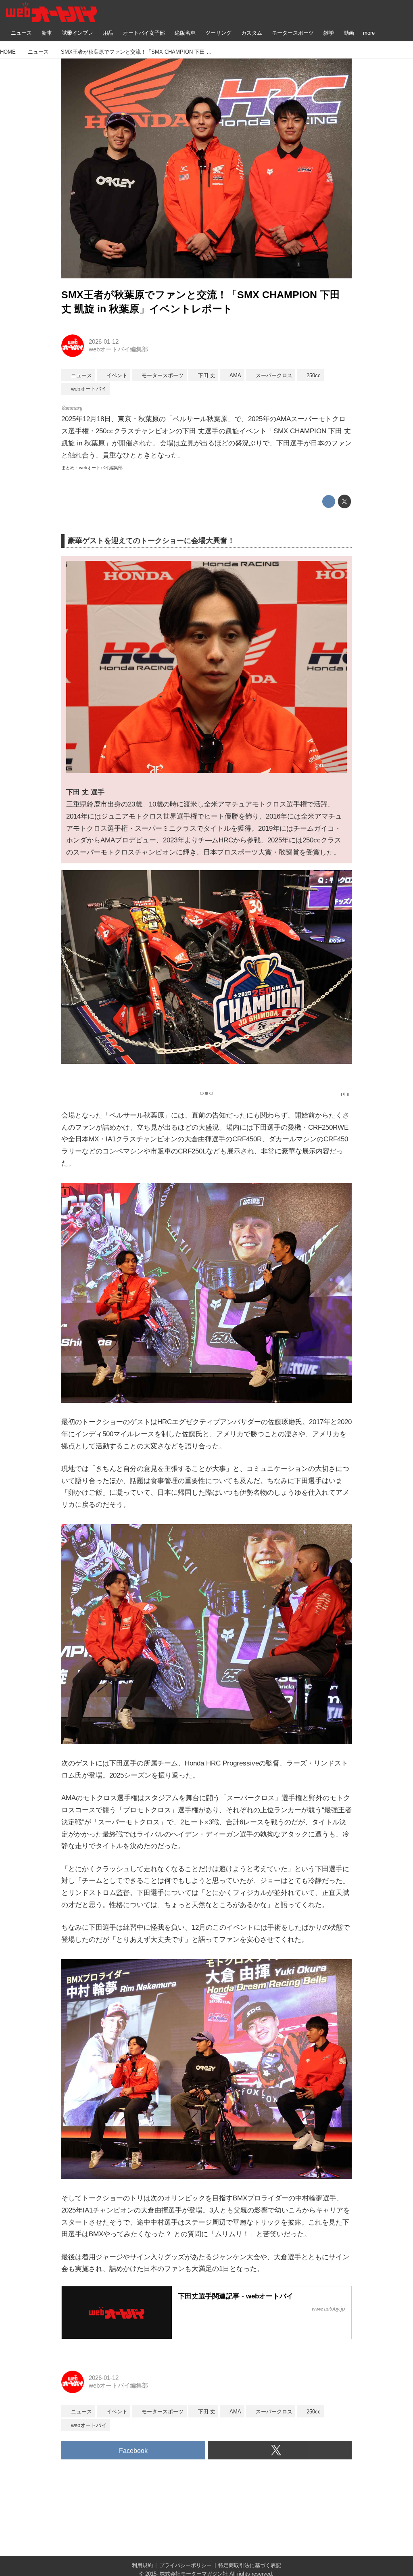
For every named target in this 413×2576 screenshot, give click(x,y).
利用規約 (142, 2565)
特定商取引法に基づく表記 (250, 2565)
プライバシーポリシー (186, 2565)
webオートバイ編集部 (118, 349)
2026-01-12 (104, 342)
